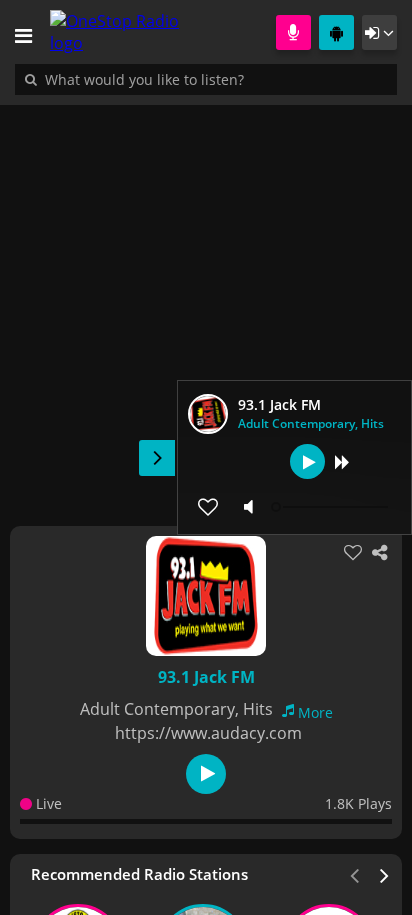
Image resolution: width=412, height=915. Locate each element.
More (315, 712)
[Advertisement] (206, 305)
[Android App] (336, 32)
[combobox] (205, 79)
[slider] (332, 507)
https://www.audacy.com (208, 733)
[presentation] (385, 874)
